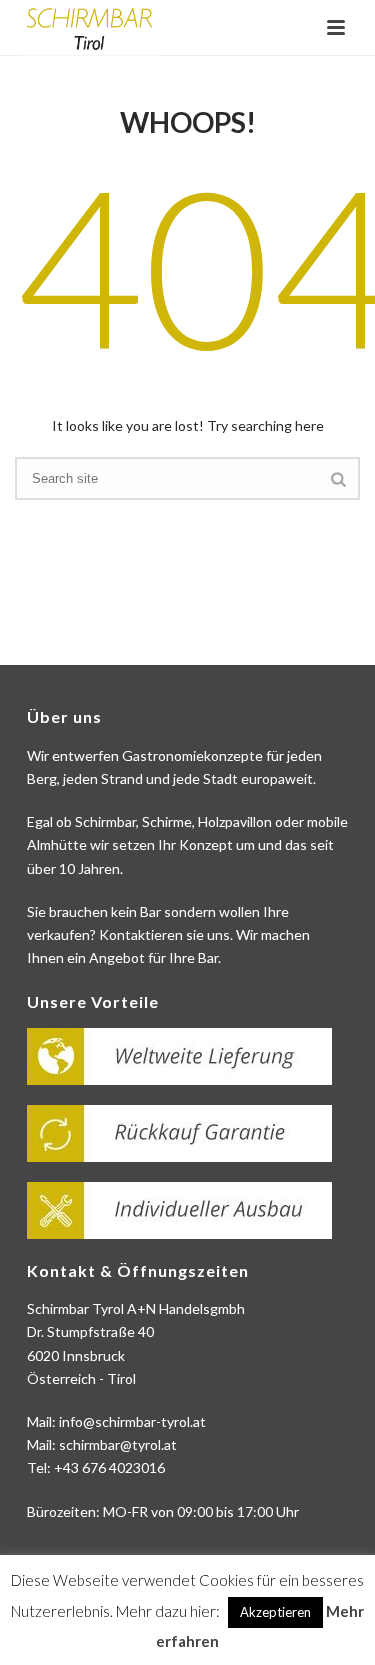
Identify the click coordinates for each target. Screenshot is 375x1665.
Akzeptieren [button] (275, 1612)
